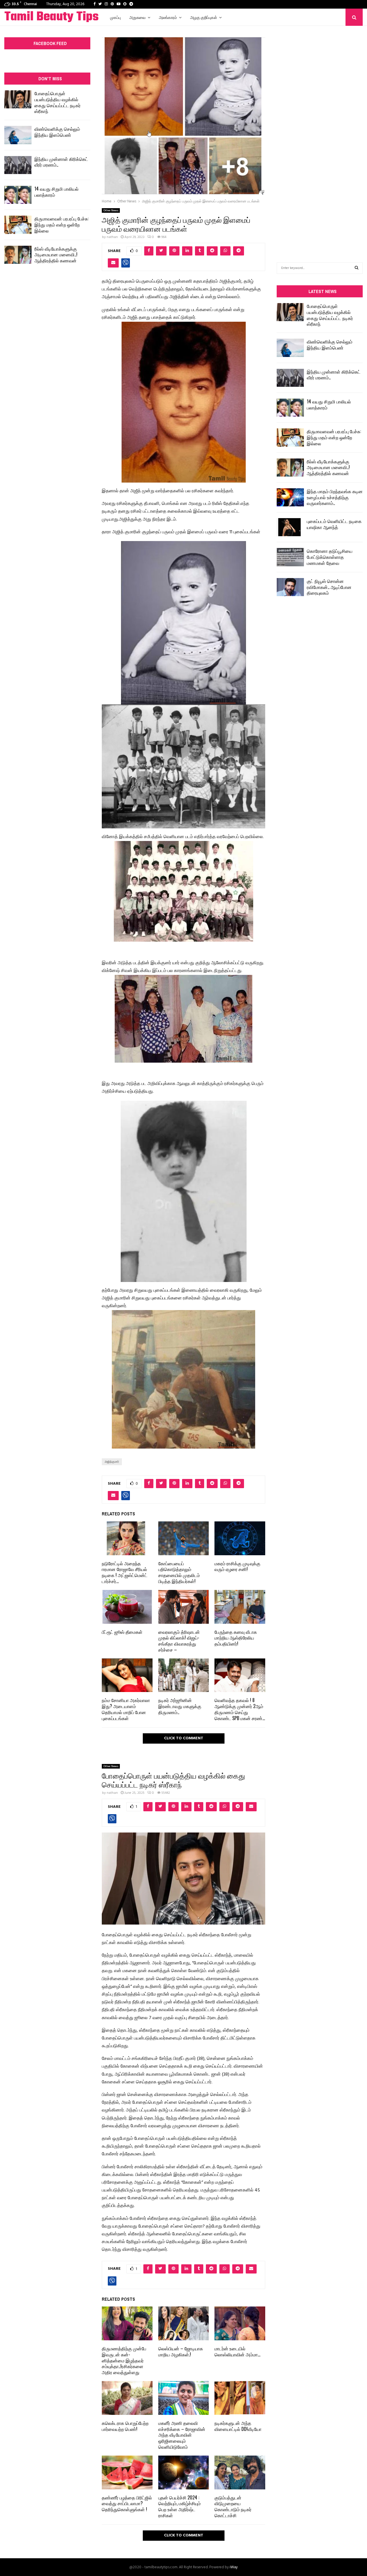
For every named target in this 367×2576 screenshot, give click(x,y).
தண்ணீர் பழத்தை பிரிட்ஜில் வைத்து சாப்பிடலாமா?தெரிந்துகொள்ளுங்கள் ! (127, 2503)
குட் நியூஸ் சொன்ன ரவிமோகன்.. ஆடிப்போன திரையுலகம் (329, 587)
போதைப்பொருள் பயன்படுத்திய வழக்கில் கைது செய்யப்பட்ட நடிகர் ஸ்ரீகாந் (57, 102)
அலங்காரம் (168, 17)
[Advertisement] (320, 135)
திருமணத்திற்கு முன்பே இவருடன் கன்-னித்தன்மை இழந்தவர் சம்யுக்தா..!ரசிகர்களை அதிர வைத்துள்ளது (124, 2360)
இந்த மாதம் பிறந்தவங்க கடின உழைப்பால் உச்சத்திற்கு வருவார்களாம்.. (335, 497)
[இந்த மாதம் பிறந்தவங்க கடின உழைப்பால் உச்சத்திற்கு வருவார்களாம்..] (290, 497)
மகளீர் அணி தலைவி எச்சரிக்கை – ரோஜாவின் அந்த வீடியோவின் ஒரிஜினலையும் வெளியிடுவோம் (182, 2435)
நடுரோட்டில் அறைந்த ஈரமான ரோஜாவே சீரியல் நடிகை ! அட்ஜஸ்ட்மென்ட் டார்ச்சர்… (125, 1572)
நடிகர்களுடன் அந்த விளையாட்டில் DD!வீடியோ (238, 2426)
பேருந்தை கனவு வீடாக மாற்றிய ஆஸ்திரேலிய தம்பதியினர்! (236, 1638)
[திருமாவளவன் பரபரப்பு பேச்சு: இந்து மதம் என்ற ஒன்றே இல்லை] (18, 225)
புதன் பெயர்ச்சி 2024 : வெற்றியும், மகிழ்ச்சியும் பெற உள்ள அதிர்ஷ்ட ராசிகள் (179, 2506)
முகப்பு (115, 17)
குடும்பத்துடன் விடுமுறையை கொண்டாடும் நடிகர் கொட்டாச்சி (233, 2506)
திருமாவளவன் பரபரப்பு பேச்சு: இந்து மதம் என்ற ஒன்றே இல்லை (62, 225)
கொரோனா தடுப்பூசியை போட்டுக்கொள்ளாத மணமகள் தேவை (330, 557)
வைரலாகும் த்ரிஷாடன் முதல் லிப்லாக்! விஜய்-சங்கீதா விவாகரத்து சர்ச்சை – (179, 1641)
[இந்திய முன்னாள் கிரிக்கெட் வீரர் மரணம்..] (18, 165)
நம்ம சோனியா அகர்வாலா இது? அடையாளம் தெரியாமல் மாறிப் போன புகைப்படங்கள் (126, 1709)
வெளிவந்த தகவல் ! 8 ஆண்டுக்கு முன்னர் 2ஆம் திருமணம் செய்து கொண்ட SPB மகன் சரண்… (240, 1709)
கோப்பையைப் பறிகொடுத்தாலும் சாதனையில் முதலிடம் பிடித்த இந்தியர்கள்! (179, 1572)
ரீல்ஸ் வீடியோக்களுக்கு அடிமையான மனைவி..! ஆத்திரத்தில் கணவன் (56, 255)
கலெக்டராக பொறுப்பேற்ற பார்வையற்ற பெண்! (125, 2426)
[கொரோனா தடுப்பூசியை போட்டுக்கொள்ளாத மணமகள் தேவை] (290, 557)
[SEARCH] (357, 268)
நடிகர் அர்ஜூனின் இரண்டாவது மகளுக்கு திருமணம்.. (180, 1706)
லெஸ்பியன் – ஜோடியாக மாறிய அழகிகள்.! (181, 2351)
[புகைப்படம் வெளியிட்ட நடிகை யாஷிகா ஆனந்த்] (290, 527)
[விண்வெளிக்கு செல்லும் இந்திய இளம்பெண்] (18, 135)
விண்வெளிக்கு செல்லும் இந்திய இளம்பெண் (57, 132)
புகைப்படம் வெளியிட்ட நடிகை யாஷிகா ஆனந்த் (334, 524)
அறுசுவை (137, 17)
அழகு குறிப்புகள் (204, 17)
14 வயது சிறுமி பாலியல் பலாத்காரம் (56, 192)
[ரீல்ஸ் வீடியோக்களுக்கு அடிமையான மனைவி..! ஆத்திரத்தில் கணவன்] (18, 255)
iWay (234, 2567)
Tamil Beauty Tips (51, 17)
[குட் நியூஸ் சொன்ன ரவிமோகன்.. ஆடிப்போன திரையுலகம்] (290, 587)
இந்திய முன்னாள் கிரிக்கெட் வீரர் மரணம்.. (61, 162)
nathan (112, 237)
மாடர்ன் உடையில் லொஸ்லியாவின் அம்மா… (237, 2351)
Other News (111, 210)
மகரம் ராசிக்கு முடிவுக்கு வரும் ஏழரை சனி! (237, 1566)
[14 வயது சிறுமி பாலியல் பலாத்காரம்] (18, 195)
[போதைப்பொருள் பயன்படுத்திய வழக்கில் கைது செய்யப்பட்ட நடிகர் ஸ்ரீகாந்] (18, 99)
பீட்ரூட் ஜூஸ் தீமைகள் (122, 1632)
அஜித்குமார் (112, 1462)
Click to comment (184, 1738)
